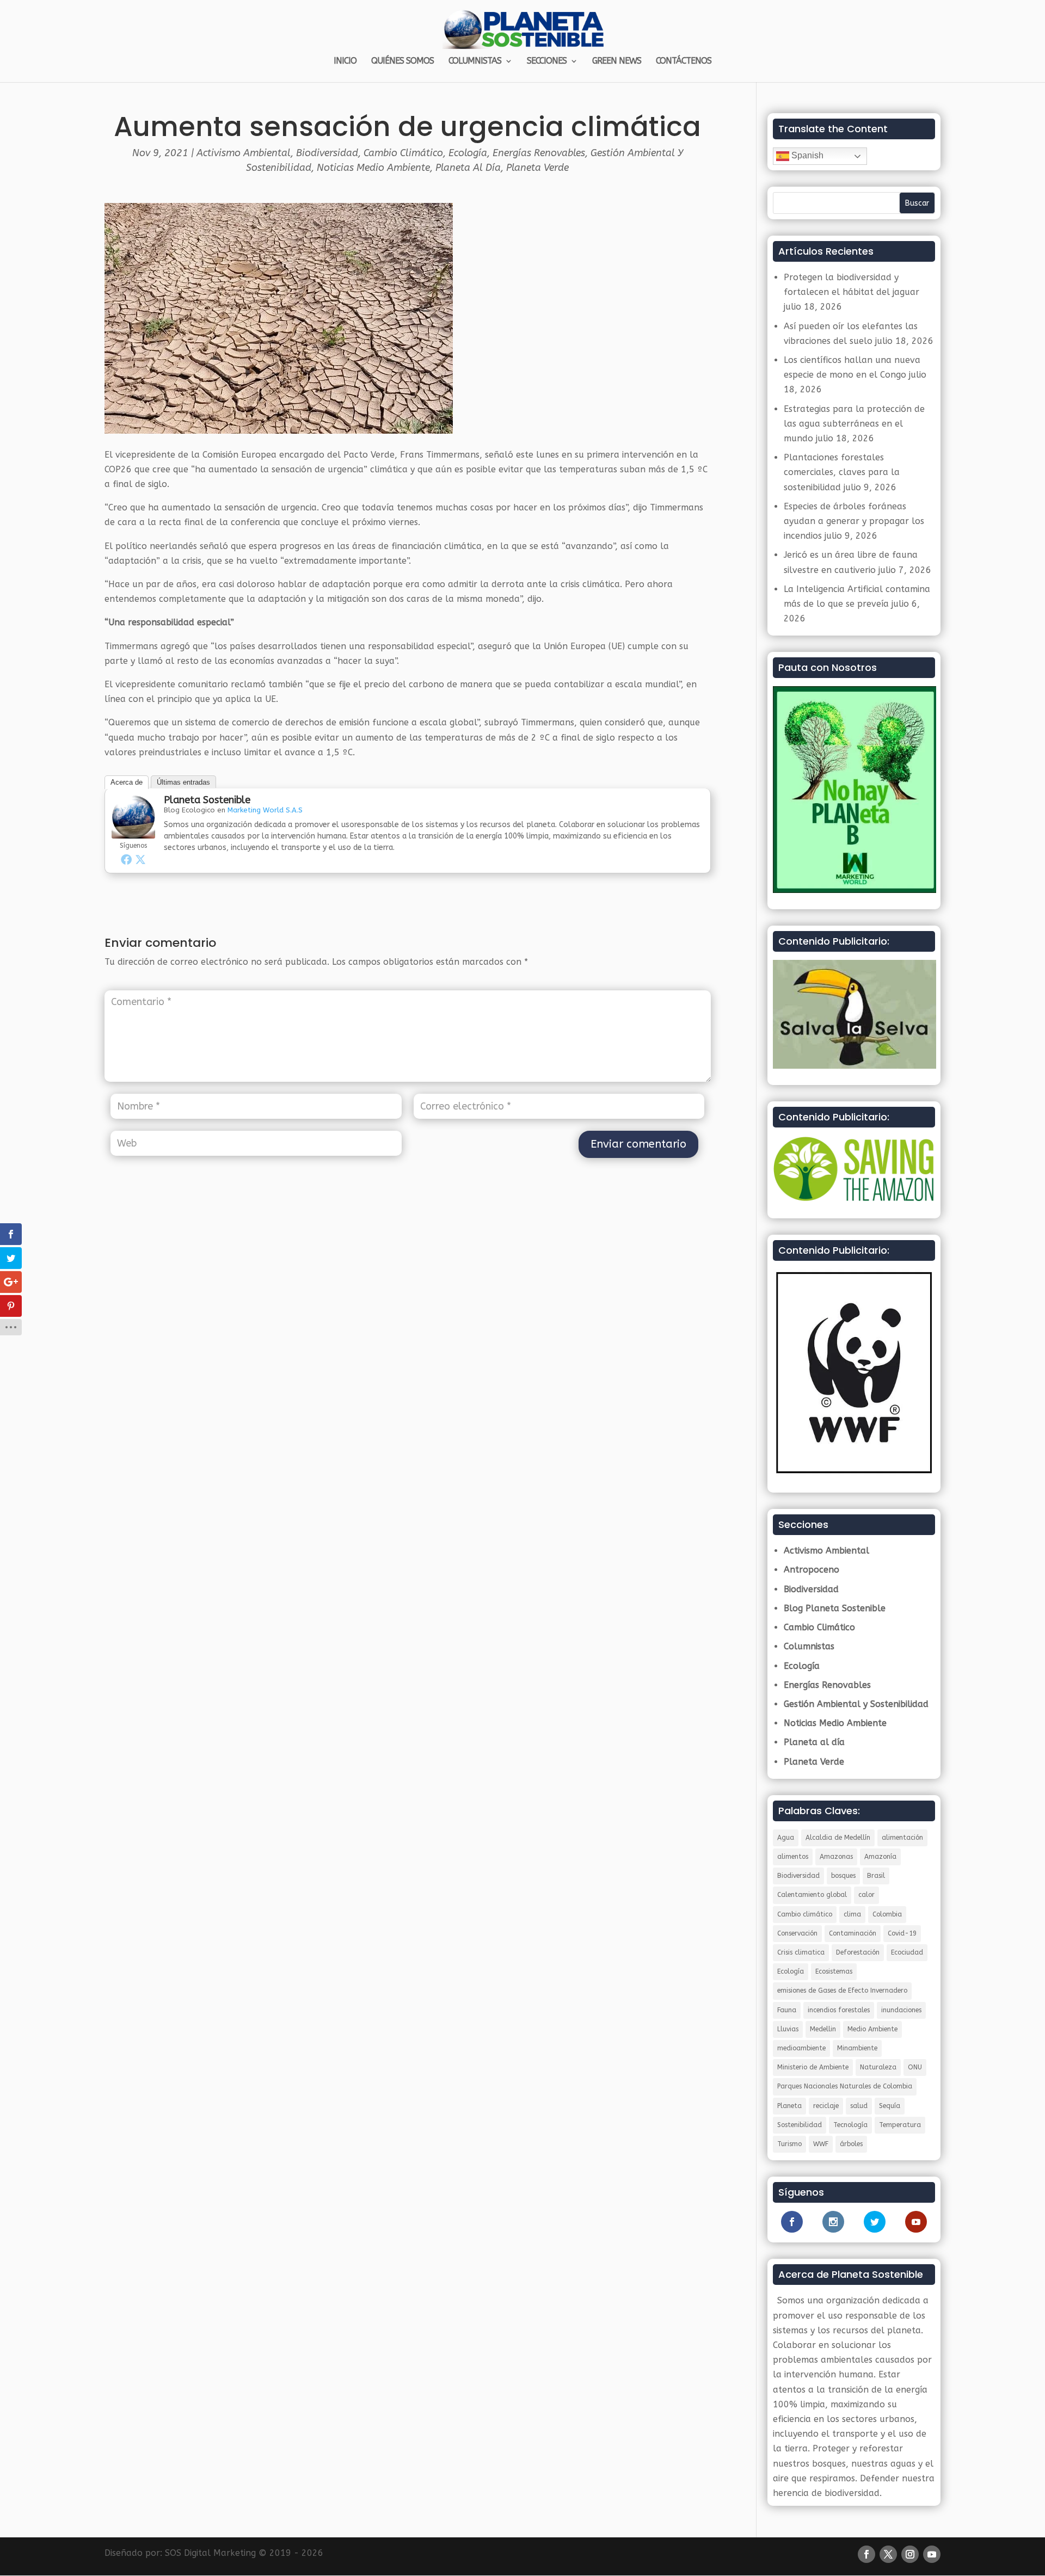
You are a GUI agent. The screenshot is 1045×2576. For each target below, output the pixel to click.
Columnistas (809, 1646)
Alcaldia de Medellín (838, 1838)
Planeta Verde (537, 168)
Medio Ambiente (872, 2029)
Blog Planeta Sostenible (835, 1608)
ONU (915, 2067)
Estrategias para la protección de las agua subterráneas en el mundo (854, 424)
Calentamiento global (812, 1895)
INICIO (345, 61)
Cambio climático (805, 1914)
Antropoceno (812, 1570)
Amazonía (880, 1857)
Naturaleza (878, 2067)
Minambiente (857, 2048)
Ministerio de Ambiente (813, 2067)
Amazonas (836, 1857)
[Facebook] (126, 859)
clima (852, 1914)
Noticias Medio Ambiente (373, 168)
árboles (851, 2144)
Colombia (887, 1914)
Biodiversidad (327, 153)
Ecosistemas (834, 1971)
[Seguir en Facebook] (866, 2554)
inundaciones (901, 2010)
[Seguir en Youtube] (932, 2554)
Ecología (468, 153)
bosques (843, 1876)
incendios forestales (839, 2010)
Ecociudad (907, 1952)
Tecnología (850, 2125)
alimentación (902, 1838)
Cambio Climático (403, 153)
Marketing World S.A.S (265, 810)
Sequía (890, 2106)
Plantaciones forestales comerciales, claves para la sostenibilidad (842, 472)
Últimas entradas (183, 782)
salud (859, 2106)
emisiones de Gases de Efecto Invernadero (842, 1990)
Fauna (787, 2010)
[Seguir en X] (888, 2554)
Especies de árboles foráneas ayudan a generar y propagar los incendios (854, 521)
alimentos (793, 1857)
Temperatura (900, 2125)
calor (866, 1895)
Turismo (789, 2144)
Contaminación (853, 1933)
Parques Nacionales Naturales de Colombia (845, 2086)
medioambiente (801, 2048)
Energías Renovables (539, 153)
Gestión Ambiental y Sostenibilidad (856, 1704)
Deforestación (858, 1952)
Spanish (806, 155)
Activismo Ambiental (244, 153)
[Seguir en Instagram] (910, 2554)
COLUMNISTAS (475, 61)
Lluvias (788, 2029)
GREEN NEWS (617, 61)
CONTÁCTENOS (684, 61)
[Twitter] (140, 859)
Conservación (797, 1933)
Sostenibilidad (800, 2125)
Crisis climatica (801, 1952)
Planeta (789, 2106)
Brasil (876, 1876)
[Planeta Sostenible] (133, 831)
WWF (821, 2144)
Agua (786, 1838)
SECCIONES (547, 61)
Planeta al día (468, 168)
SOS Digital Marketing (210, 2553)
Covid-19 (902, 1933)
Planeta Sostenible (207, 800)
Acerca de (127, 782)
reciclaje (826, 2106)
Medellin (823, 2029)
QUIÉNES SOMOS (402, 61)
